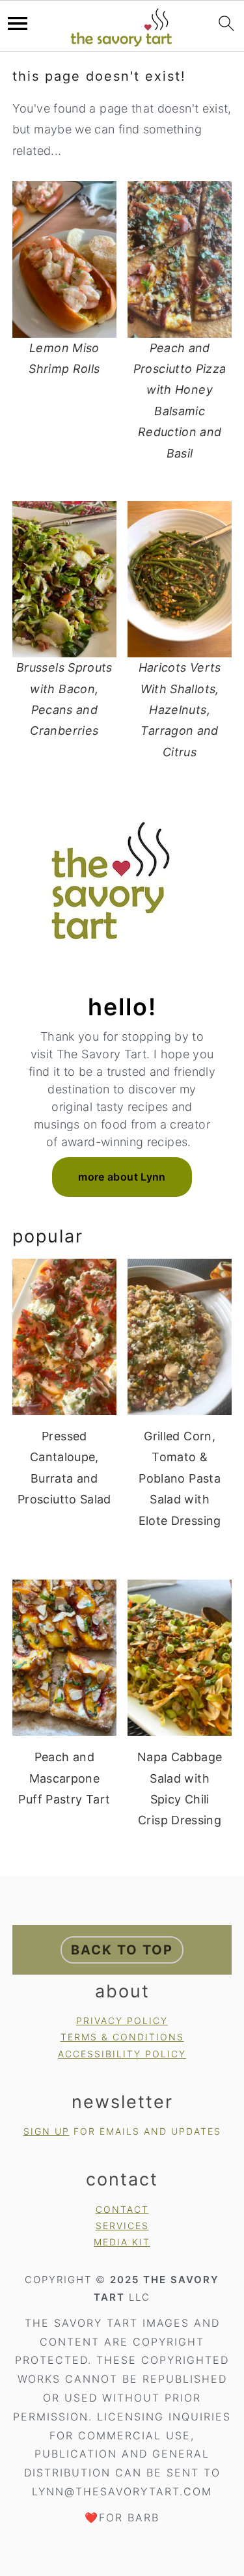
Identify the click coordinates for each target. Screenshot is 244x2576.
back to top (122, 1950)
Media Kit (122, 2242)
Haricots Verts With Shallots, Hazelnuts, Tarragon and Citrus (180, 710)
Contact (122, 2209)
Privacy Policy (122, 2021)
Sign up (47, 2131)
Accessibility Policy (122, 2054)
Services (122, 2226)
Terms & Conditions (122, 2037)
